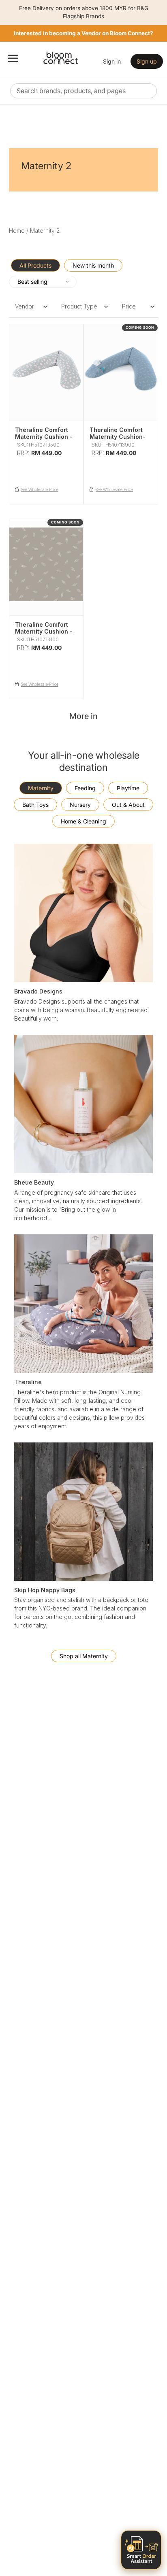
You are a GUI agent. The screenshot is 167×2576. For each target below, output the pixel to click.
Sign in (112, 61)
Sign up (147, 61)
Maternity (41, 788)
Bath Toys (35, 805)
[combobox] (83, 91)
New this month (93, 265)
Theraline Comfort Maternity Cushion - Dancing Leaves (44, 631)
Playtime (128, 788)
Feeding (85, 788)
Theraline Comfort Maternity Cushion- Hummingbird (118, 437)
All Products (35, 265)
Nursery (80, 805)
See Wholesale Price (40, 489)
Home (17, 231)
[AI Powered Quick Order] (141, 2550)
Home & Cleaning (83, 821)
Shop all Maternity (84, 1656)
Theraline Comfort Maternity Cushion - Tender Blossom (44, 437)
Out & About (128, 805)
